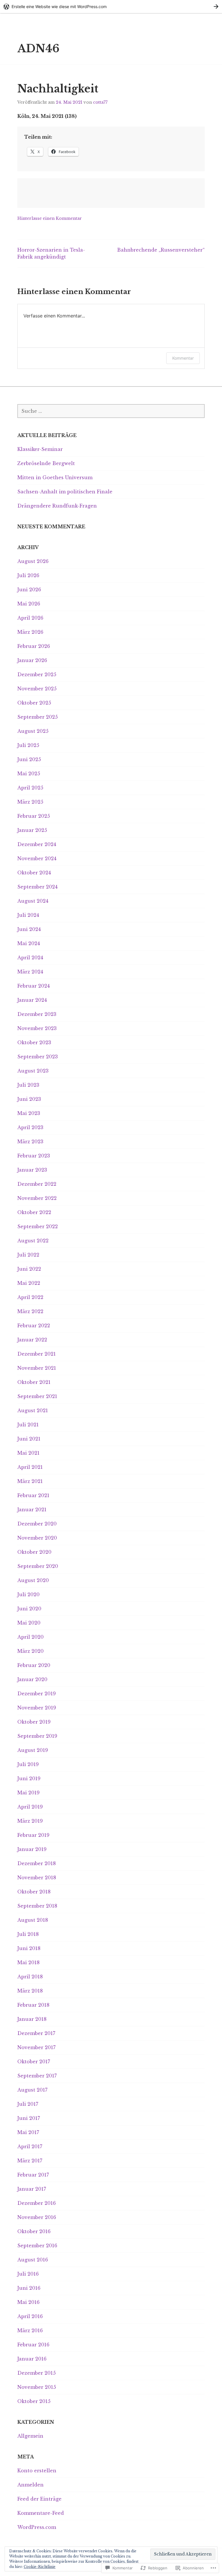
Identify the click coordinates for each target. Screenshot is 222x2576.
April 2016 (30, 2316)
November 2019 (37, 1708)
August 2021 (33, 1410)
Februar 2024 (34, 986)
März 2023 (30, 1142)
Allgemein (30, 2436)
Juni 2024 (29, 929)
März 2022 (30, 1311)
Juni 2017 (29, 2118)
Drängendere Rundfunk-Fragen (57, 506)
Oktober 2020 (34, 1552)
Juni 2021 (29, 1439)
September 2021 (37, 1396)
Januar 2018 (32, 2019)
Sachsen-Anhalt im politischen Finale (65, 492)
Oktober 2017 (34, 2062)
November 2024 (37, 858)
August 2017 (32, 2090)
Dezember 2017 (36, 2033)
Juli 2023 (28, 1085)
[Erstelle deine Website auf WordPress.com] (111, 6)
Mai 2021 (28, 1453)
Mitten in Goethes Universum (55, 477)
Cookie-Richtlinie (40, 2567)
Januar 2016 (32, 2359)
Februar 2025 (34, 816)
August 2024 (33, 901)
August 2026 (33, 561)
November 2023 (37, 1028)
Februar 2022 (34, 1326)
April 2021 (30, 1467)
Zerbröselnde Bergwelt (46, 463)
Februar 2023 (34, 1156)
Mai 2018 (28, 1962)
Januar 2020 (32, 1679)
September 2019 (37, 1736)
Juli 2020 (28, 1594)
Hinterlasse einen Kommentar (50, 218)
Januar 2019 (32, 1849)
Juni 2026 (29, 590)
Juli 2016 (28, 2274)
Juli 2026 (28, 575)
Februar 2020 (34, 1665)
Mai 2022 (29, 1283)
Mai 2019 (28, 1793)
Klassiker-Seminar (40, 449)
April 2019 (30, 1807)
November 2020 (37, 1538)
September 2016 (37, 2246)
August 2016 (33, 2260)
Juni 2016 (29, 2288)
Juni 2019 (29, 1778)
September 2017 (37, 2076)
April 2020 (30, 1637)
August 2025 (33, 731)
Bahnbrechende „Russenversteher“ (161, 250)
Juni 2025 (29, 759)
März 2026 (30, 632)
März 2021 (30, 1481)
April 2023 (30, 1127)
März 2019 (30, 1821)
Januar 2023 (32, 1170)
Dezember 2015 (37, 2373)
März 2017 (30, 2161)
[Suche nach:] (111, 411)
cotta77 (100, 102)
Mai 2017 (28, 2132)
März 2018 (30, 1991)
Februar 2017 (33, 2175)
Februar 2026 (34, 646)
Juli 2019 (28, 1764)
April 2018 (30, 1977)
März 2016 (30, 2330)
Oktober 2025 (34, 703)
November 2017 (36, 2047)
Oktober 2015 (34, 2401)
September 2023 (38, 1057)
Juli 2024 (28, 915)
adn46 (38, 49)
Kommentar (183, 358)
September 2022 (38, 1226)
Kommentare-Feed (41, 2513)
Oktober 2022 (34, 1212)
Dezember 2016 (37, 2203)
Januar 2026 (32, 660)
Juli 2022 (28, 1255)
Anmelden (30, 2485)
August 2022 (33, 1241)
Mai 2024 (29, 943)
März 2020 (30, 1651)
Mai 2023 (29, 1113)
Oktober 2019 (34, 1722)
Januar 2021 (32, 1510)
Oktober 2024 (34, 873)
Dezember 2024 (37, 844)
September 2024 (37, 887)
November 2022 (37, 1198)
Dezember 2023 (37, 1014)
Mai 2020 (29, 1623)
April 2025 (30, 788)
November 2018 (37, 1878)
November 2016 (37, 2217)
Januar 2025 (32, 830)
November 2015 (37, 2387)
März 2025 (30, 802)
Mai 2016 (28, 2302)
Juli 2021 (28, 1425)
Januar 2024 (32, 1000)
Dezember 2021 (37, 1354)
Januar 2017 (32, 2189)
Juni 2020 (29, 1609)
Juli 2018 (28, 1934)
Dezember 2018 (37, 1863)
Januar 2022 (32, 1340)
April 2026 (30, 618)
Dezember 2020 (37, 1524)
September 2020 (38, 1566)
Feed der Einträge (39, 2499)
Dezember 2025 (37, 674)
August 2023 (33, 1071)
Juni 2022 (29, 1269)
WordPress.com (37, 2527)
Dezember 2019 (37, 1694)
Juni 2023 (29, 1099)
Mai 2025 (29, 774)
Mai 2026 (29, 604)
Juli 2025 (28, 745)
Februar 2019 (33, 1835)
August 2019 (33, 1750)
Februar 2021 (33, 1495)
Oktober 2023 (34, 1042)
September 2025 (38, 717)
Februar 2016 (33, 2345)
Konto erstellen (37, 2471)
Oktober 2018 (34, 1892)
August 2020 (33, 1580)
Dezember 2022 (37, 1184)
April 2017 (30, 2146)
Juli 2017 (28, 2104)
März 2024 (30, 972)
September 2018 (37, 1906)
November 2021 (37, 1368)
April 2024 (30, 958)
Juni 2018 (29, 1948)
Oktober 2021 (34, 1382)
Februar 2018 (33, 2005)
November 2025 (37, 689)
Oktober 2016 (34, 2231)
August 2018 (33, 1920)
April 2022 (30, 1297)
